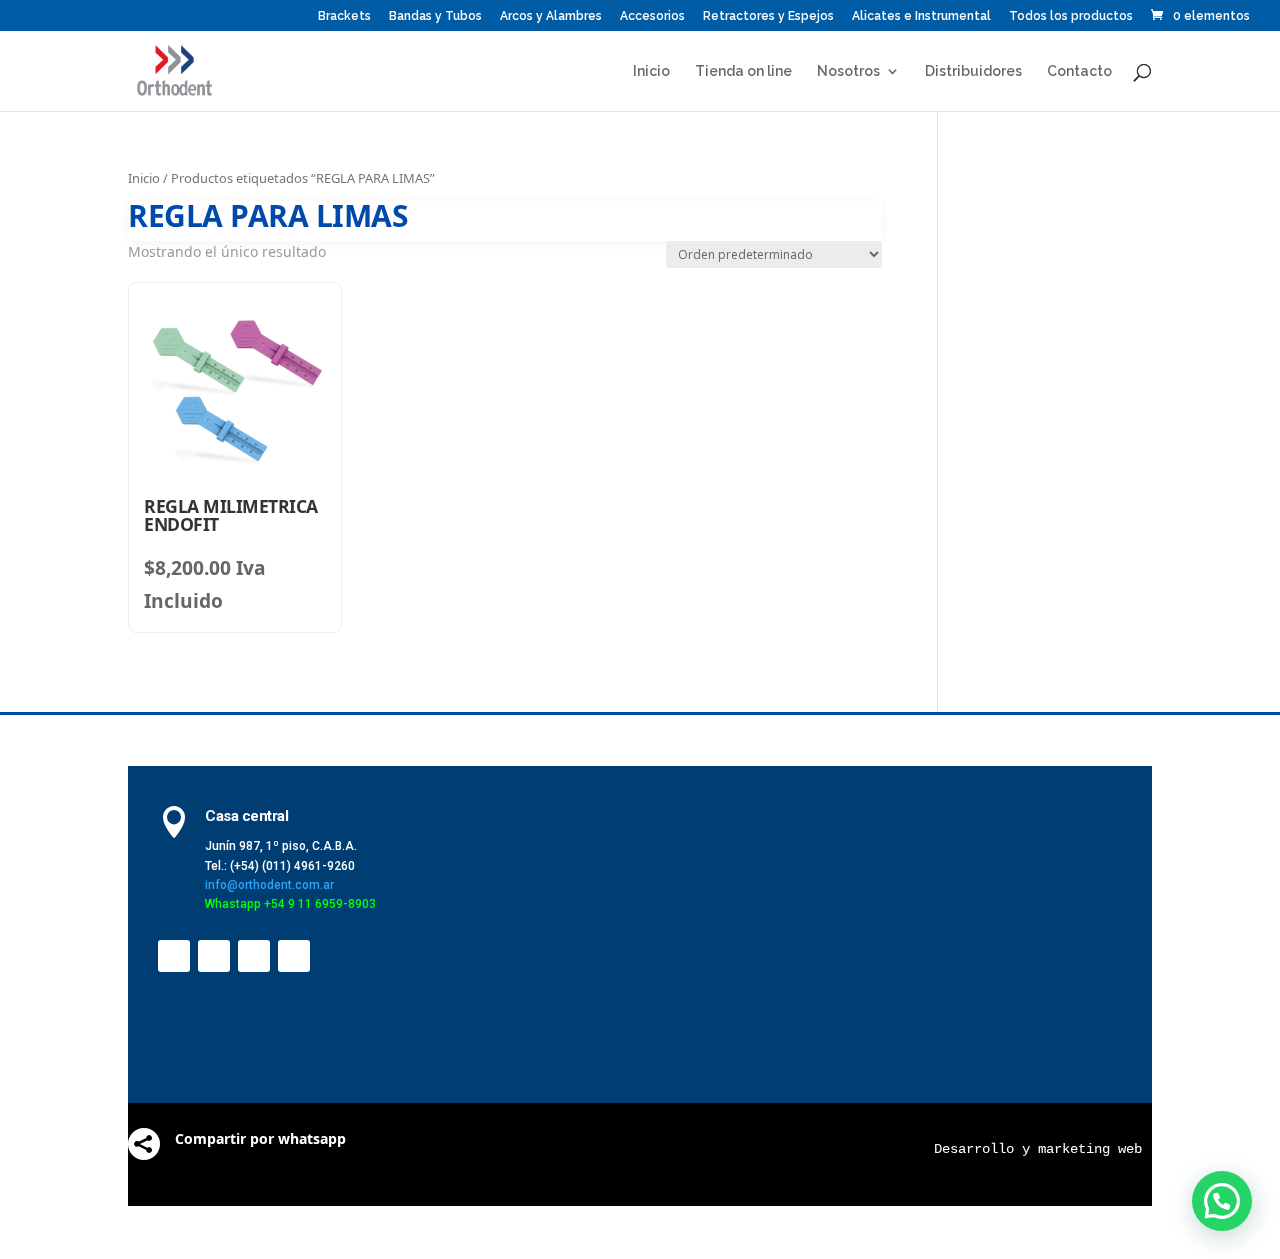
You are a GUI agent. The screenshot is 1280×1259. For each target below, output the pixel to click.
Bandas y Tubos (435, 16)
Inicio (651, 71)
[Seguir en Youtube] (254, 956)
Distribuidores (973, 71)
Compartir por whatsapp (260, 1138)
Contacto (1079, 71)
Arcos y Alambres (551, 16)
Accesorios (652, 16)
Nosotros (848, 71)
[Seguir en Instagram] (294, 956)
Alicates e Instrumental (921, 16)
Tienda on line (743, 71)
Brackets (344, 16)
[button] (1222, 1201)
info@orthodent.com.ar (269, 885)
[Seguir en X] (214, 956)
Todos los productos (1071, 16)
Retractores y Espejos (768, 16)
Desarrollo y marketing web (1038, 1149)
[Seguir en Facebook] (174, 956)
